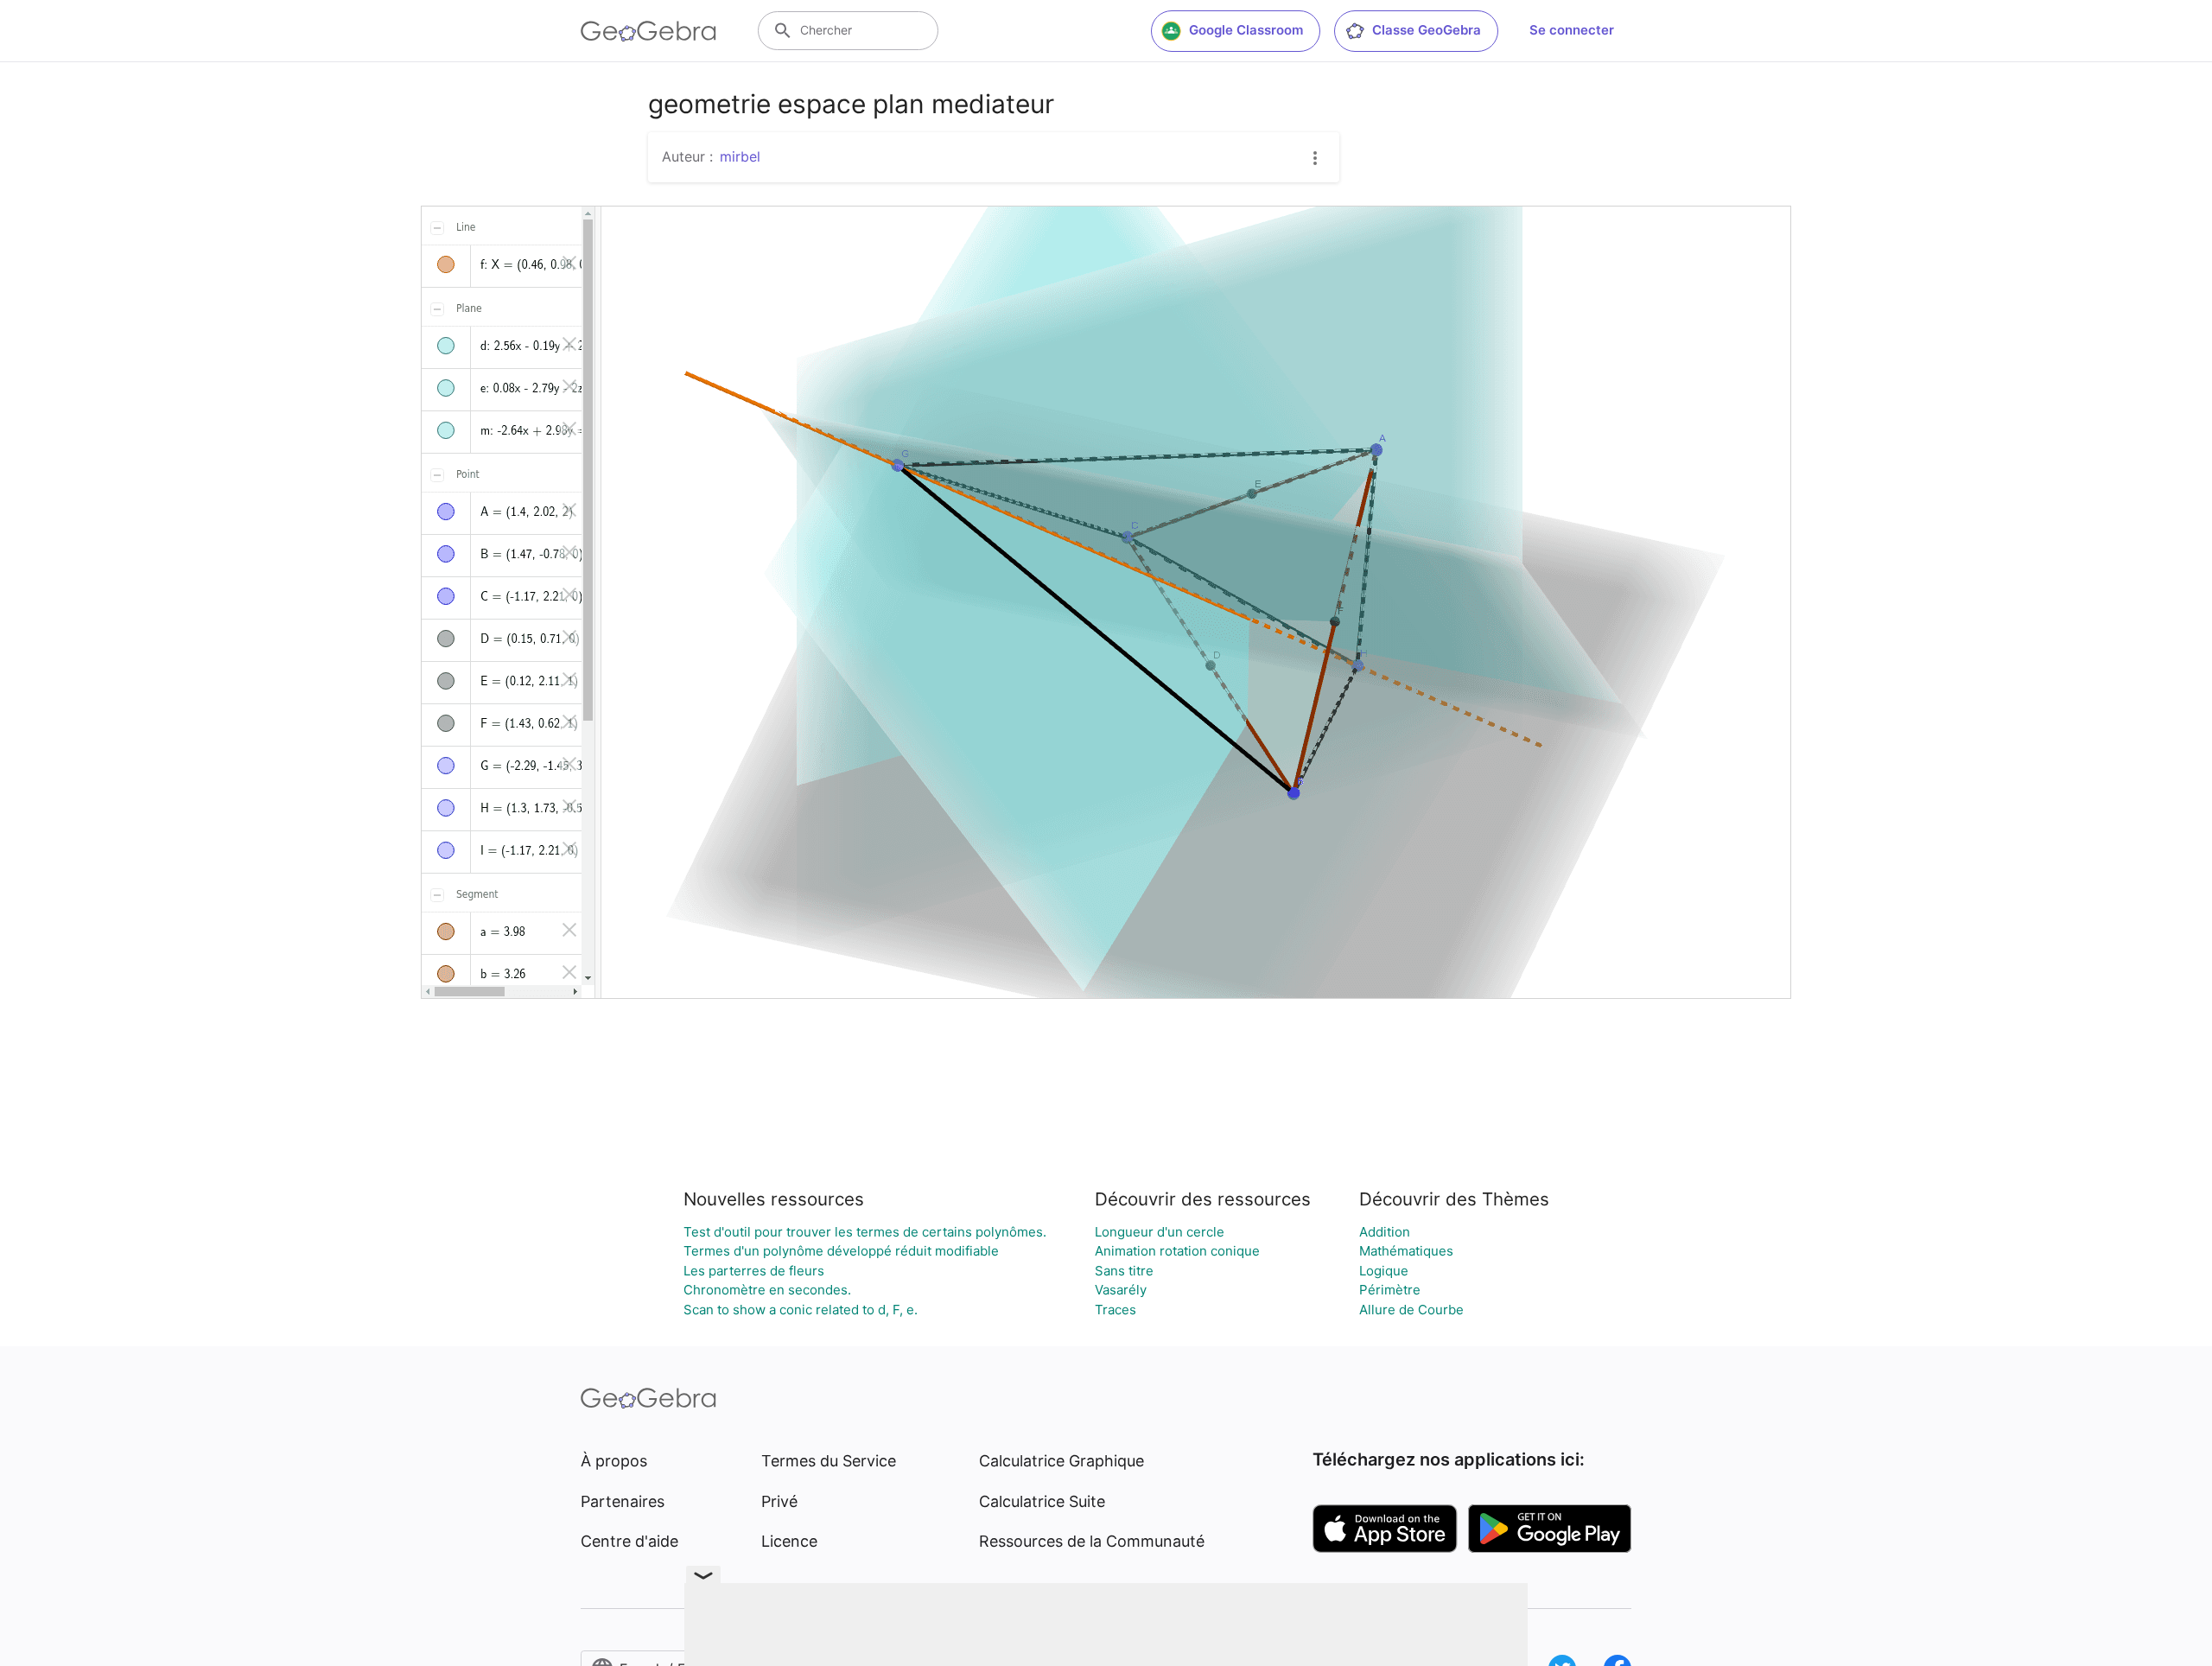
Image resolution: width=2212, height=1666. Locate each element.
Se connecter (1572, 30)
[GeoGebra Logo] (648, 31)
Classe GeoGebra (1427, 30)
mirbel (740, 156)
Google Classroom (1246, 30)
